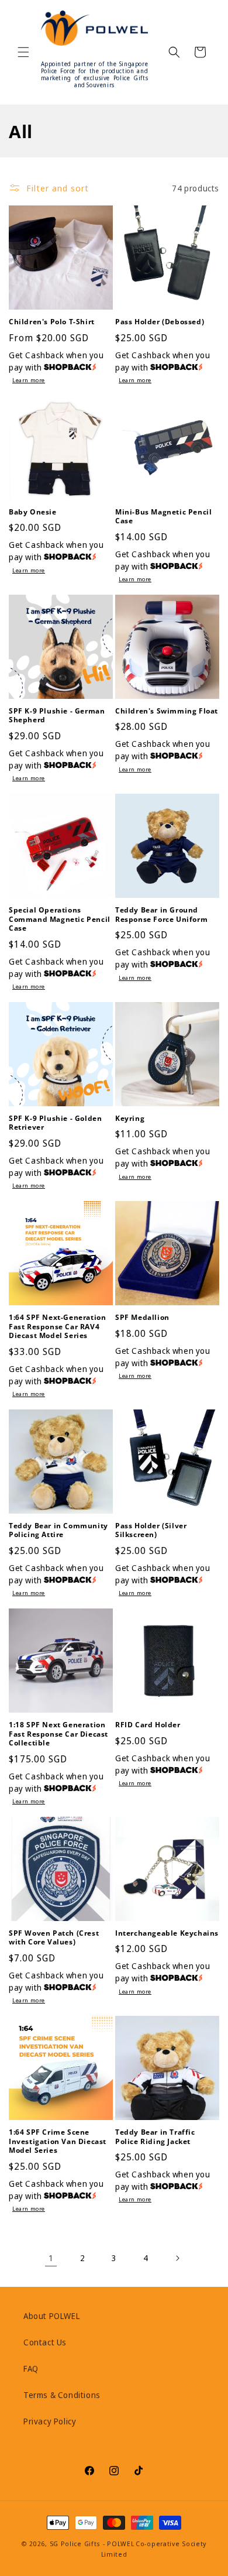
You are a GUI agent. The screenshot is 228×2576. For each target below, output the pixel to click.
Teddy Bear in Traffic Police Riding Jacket (155, 2137)
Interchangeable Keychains (167, 1933)
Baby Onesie (33, 512)
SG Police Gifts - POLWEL (92, 2544)
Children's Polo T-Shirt (52, 322)
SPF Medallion (142, 1318)
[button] (23, 52)
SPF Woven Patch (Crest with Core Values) (54, 1938)
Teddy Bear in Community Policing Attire (58, 1530)
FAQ (31, 2369)
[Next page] (177, 2258)
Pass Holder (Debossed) (160, 322)
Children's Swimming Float (167, 711)
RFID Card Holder (148, 1725)
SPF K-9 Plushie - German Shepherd (57, 716)
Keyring (130, 1119)
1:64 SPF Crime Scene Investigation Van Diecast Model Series (58, 2141)
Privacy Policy (50, 2421)
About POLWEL (51, 2316)
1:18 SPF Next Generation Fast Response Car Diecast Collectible (58, 1734)
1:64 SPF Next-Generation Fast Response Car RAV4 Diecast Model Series (57, 1327)
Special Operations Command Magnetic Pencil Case (60, 919)
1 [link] (51, 2258)
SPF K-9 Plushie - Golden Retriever (55, 1123)
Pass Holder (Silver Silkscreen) (151, 1530)
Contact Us (45, 2342)
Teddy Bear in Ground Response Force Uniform (161, 915)
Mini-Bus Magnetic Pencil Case (163, 517)
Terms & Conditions (62, 2395)
